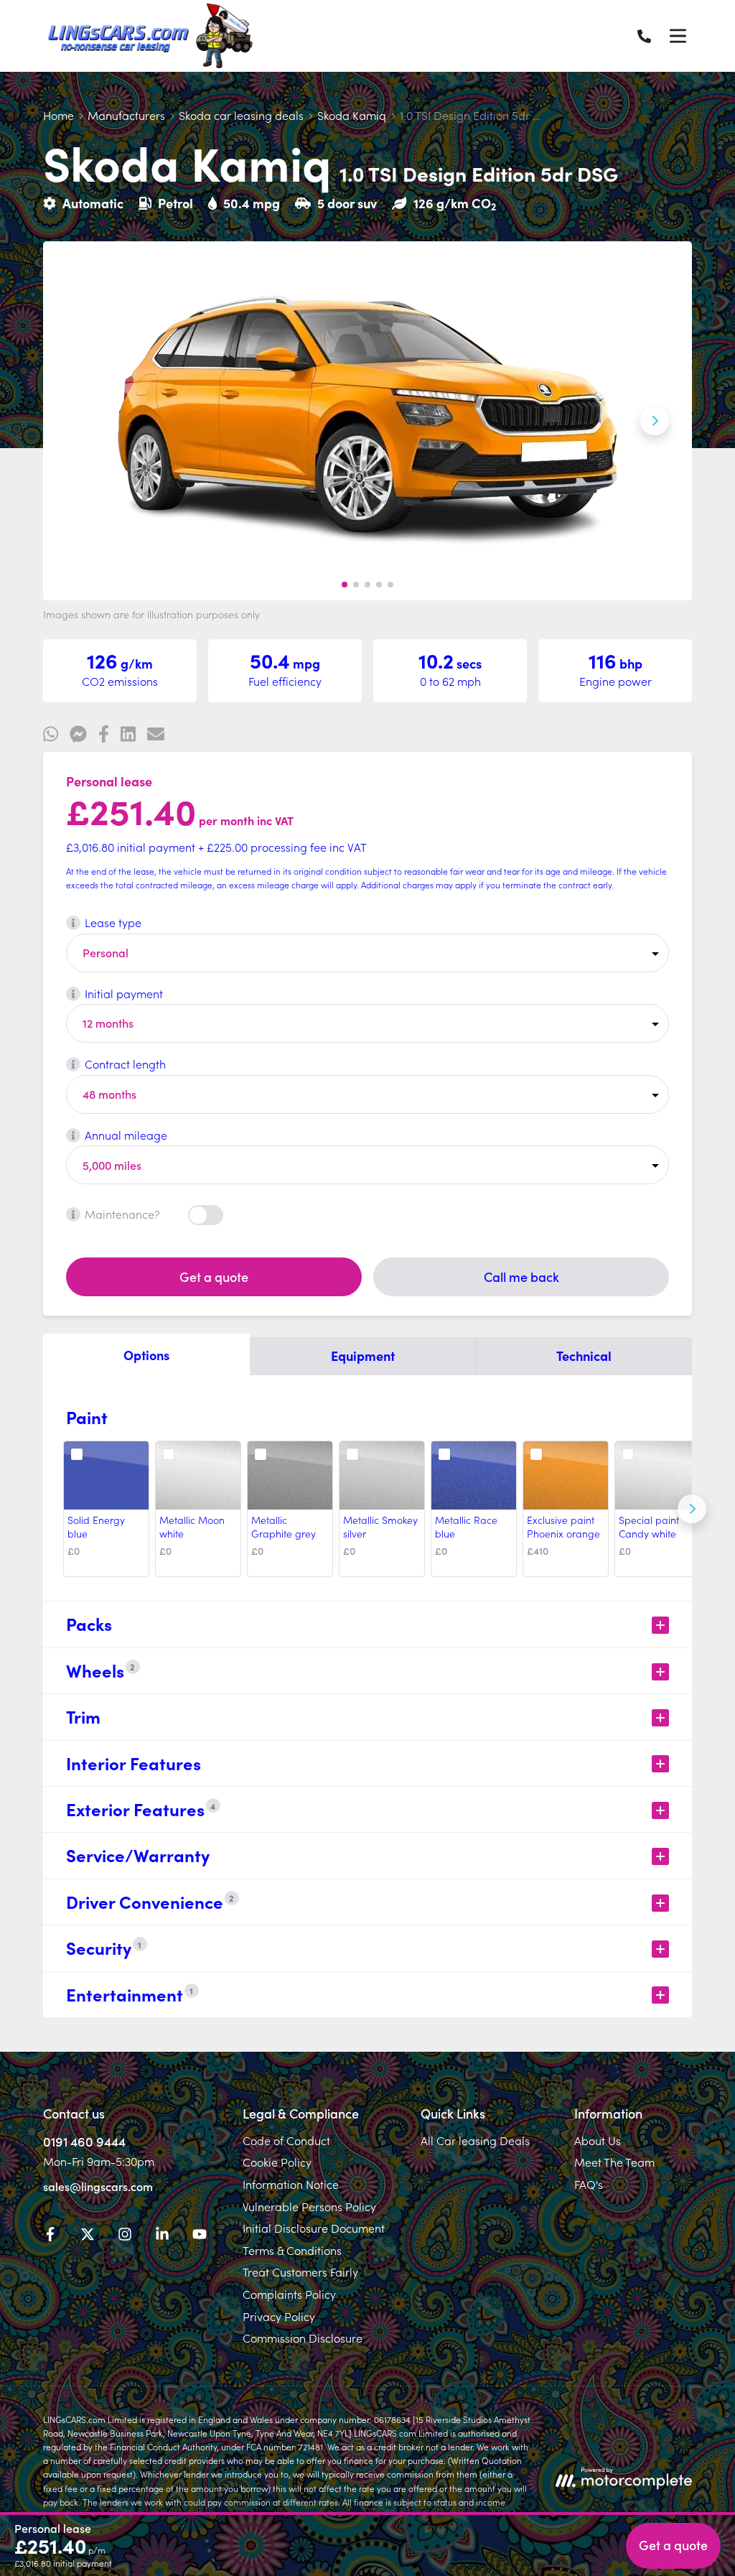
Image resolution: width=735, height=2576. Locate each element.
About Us (598, 2140)
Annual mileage (126, 1135)
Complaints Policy (289, 2294)
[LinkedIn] (162, 2236)
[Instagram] (125, 2236)
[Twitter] (88, 2236)
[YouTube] (200, 2236)
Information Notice (291, 2184)
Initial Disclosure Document (314, 2228)
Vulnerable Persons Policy (309, 2206)
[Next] (692, 1509)
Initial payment (124, 993)
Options (146, 1355)
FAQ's (589, 2184)
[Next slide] (655, 421)
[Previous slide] (80, 421)
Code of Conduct (286, 2140)
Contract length (125, 1064)
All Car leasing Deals (475, 2140)
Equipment (363, 1356)
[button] (345, 585)
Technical (584, 1356)
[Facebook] (50, 2236)
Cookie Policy (277, 2162)
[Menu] (678, 36)
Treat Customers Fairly (300, 2272)
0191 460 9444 (84, 2141)
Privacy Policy (279, 2316)
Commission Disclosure (303, 2338)
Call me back (521, 1277)
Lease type (113, 922)
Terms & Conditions (292, 2250)
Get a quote (214, 1277)
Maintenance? (122, 1214)
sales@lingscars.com (98, 2186)
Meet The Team (614, 2162)
